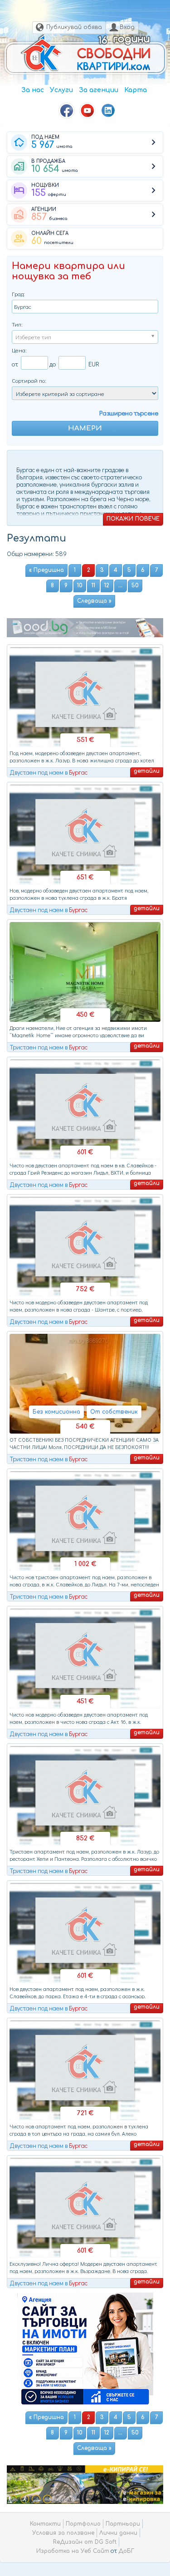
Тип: (17, 324)
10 (80, 585)
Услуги (61, 90)
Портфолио (83, 2524)
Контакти (45, 2524)
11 (93, 585)
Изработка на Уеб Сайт (73, 2551)
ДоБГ (126, 2551)
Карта (136, 90)
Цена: (19, 350)
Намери (85, 428)
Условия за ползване (63, 2533)
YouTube (87, 111)
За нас (33, 90)
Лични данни (118, 2533)
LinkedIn (108, 111)
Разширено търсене (129, 413)
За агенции (99, 90)
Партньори (123, 2524)
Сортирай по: (29, 380)
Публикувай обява (74, 27)
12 (107, 585)
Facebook (67, 111)
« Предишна (46, 570)
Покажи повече (133, 519)
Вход (127, 27)
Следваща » (94, 601)
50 (135, 585)
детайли (147, 771)
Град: (18, 294)
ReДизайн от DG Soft (85, 2542)
